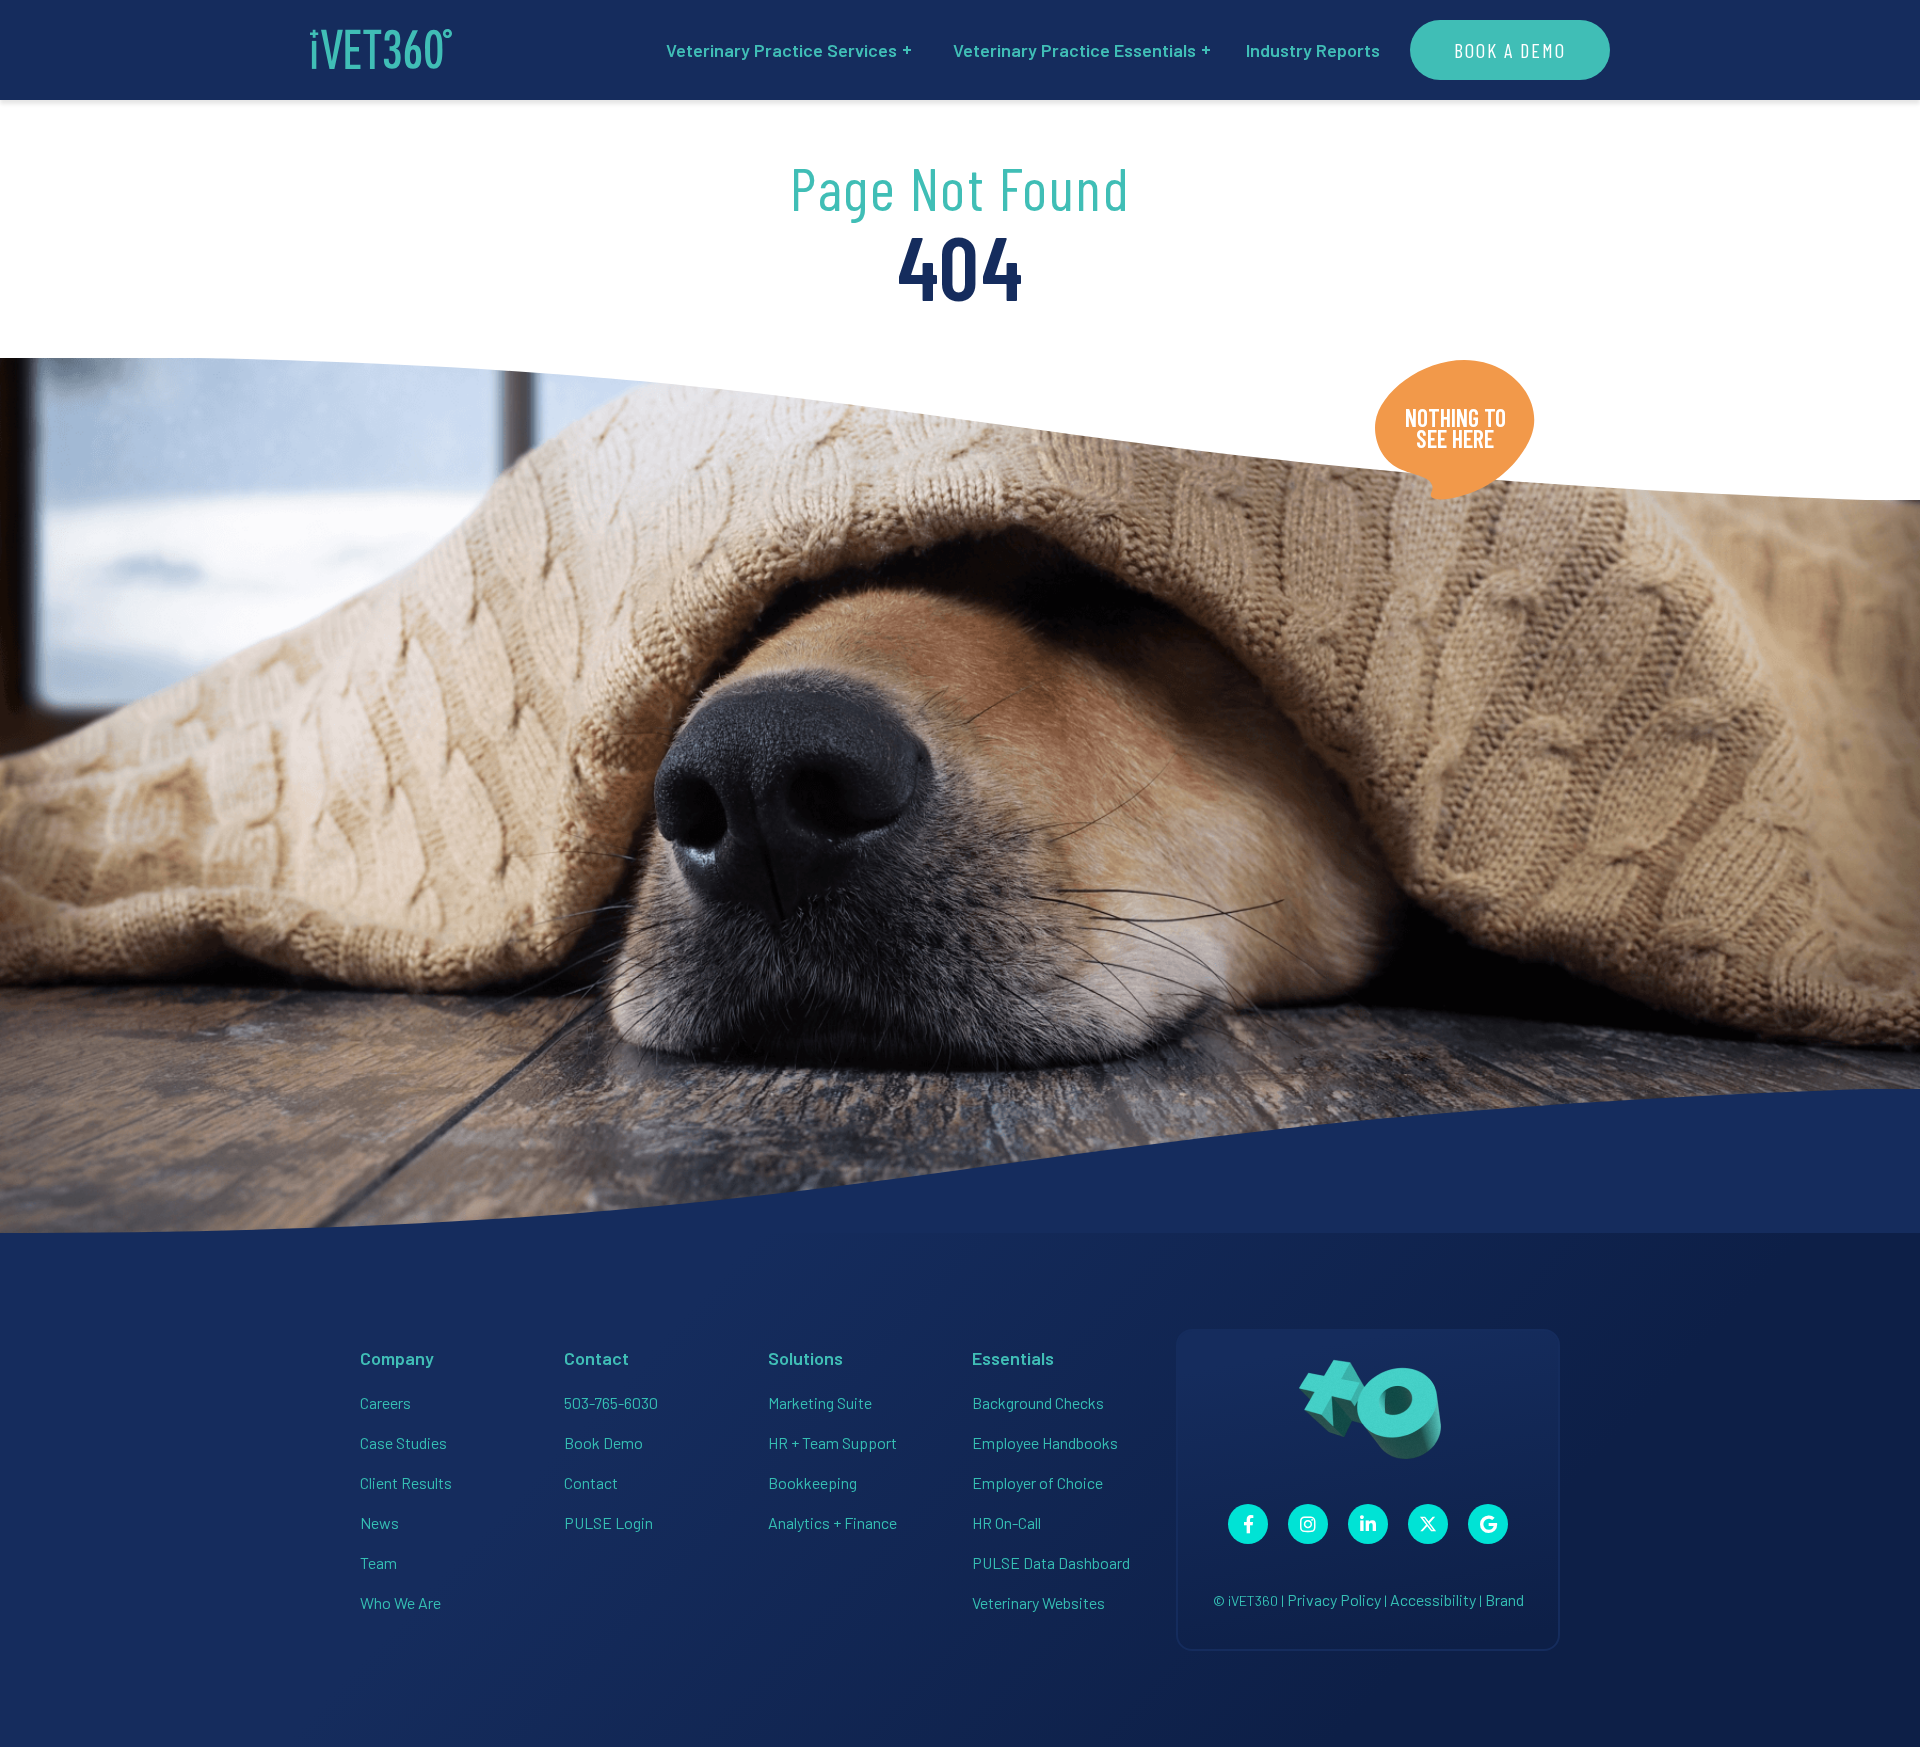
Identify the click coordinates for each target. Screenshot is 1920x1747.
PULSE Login (608, 1522)
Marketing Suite (820, 1402)
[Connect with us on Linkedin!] (1368, 1524)
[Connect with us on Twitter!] (1428, 1524)
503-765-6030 (611, 1402)
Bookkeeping (812, 1482)
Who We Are (400, 1602)
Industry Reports (1313, 50)
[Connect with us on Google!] (1488, 1524)
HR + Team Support (832, 1442)
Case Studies (403, 1442)
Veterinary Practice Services (781, 50)
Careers (385, 1402)
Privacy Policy (1334, 1599)
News (379, 1522)
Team (378, 1562)
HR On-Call (1006, 1522)
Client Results (406, 1482)
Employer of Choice (1037, 1482)
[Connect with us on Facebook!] (1248, 1524)
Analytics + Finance (832, 1522)
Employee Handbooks (1045, 1442)
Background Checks (1038, 1402)
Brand (1504, 1599)
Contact (591, 1482)
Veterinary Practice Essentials (1074, 50)
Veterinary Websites (1038, 1602)
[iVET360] (381, 50)
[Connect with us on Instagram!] (1308, 1524)
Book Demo (603, 1442)
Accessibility (1433, 1599)
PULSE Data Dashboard (1051, 1562)
